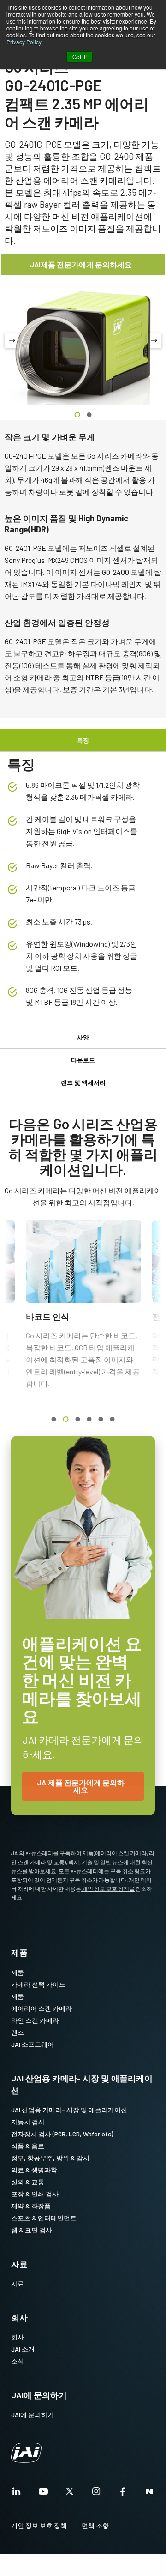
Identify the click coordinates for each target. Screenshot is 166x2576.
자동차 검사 (28, 2122)
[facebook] (123, 2494)
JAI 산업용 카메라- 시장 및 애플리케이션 (82, 2084)
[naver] (149, 2494)
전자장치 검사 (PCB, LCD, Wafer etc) (62, 2134)
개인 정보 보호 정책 (39, 2525)
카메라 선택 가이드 (38, 1984)
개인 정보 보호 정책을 (108, 1888)
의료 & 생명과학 (34, 2170)
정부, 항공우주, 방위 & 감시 (50, 2158)
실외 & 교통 (28, 2182)
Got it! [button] (80, 57)
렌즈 (18, 2032)
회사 (19, 2317)
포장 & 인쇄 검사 (35, 2194)
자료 (19, 2264)
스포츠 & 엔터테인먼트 (44, 2218)
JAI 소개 (23, 2349)
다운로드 (83, 1060)
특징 (83, 740)
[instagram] (96, 2494)
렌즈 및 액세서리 (83, 1082)
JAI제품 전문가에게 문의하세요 (81, 264)
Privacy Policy (24, 42)
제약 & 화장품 (31, 2206)
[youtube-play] (43, 2494)
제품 (19, 1953)
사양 (83, 1037)
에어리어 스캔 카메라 (41, 2008)
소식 (18, 2361)
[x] (70, 2494)
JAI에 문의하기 (39, 2395)
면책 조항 (95, 2525)
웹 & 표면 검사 (32, 2230)
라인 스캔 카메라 (35, 2020)
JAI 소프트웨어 (33, 2044)
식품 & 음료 (28, 2146)
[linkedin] (17, 2494)
